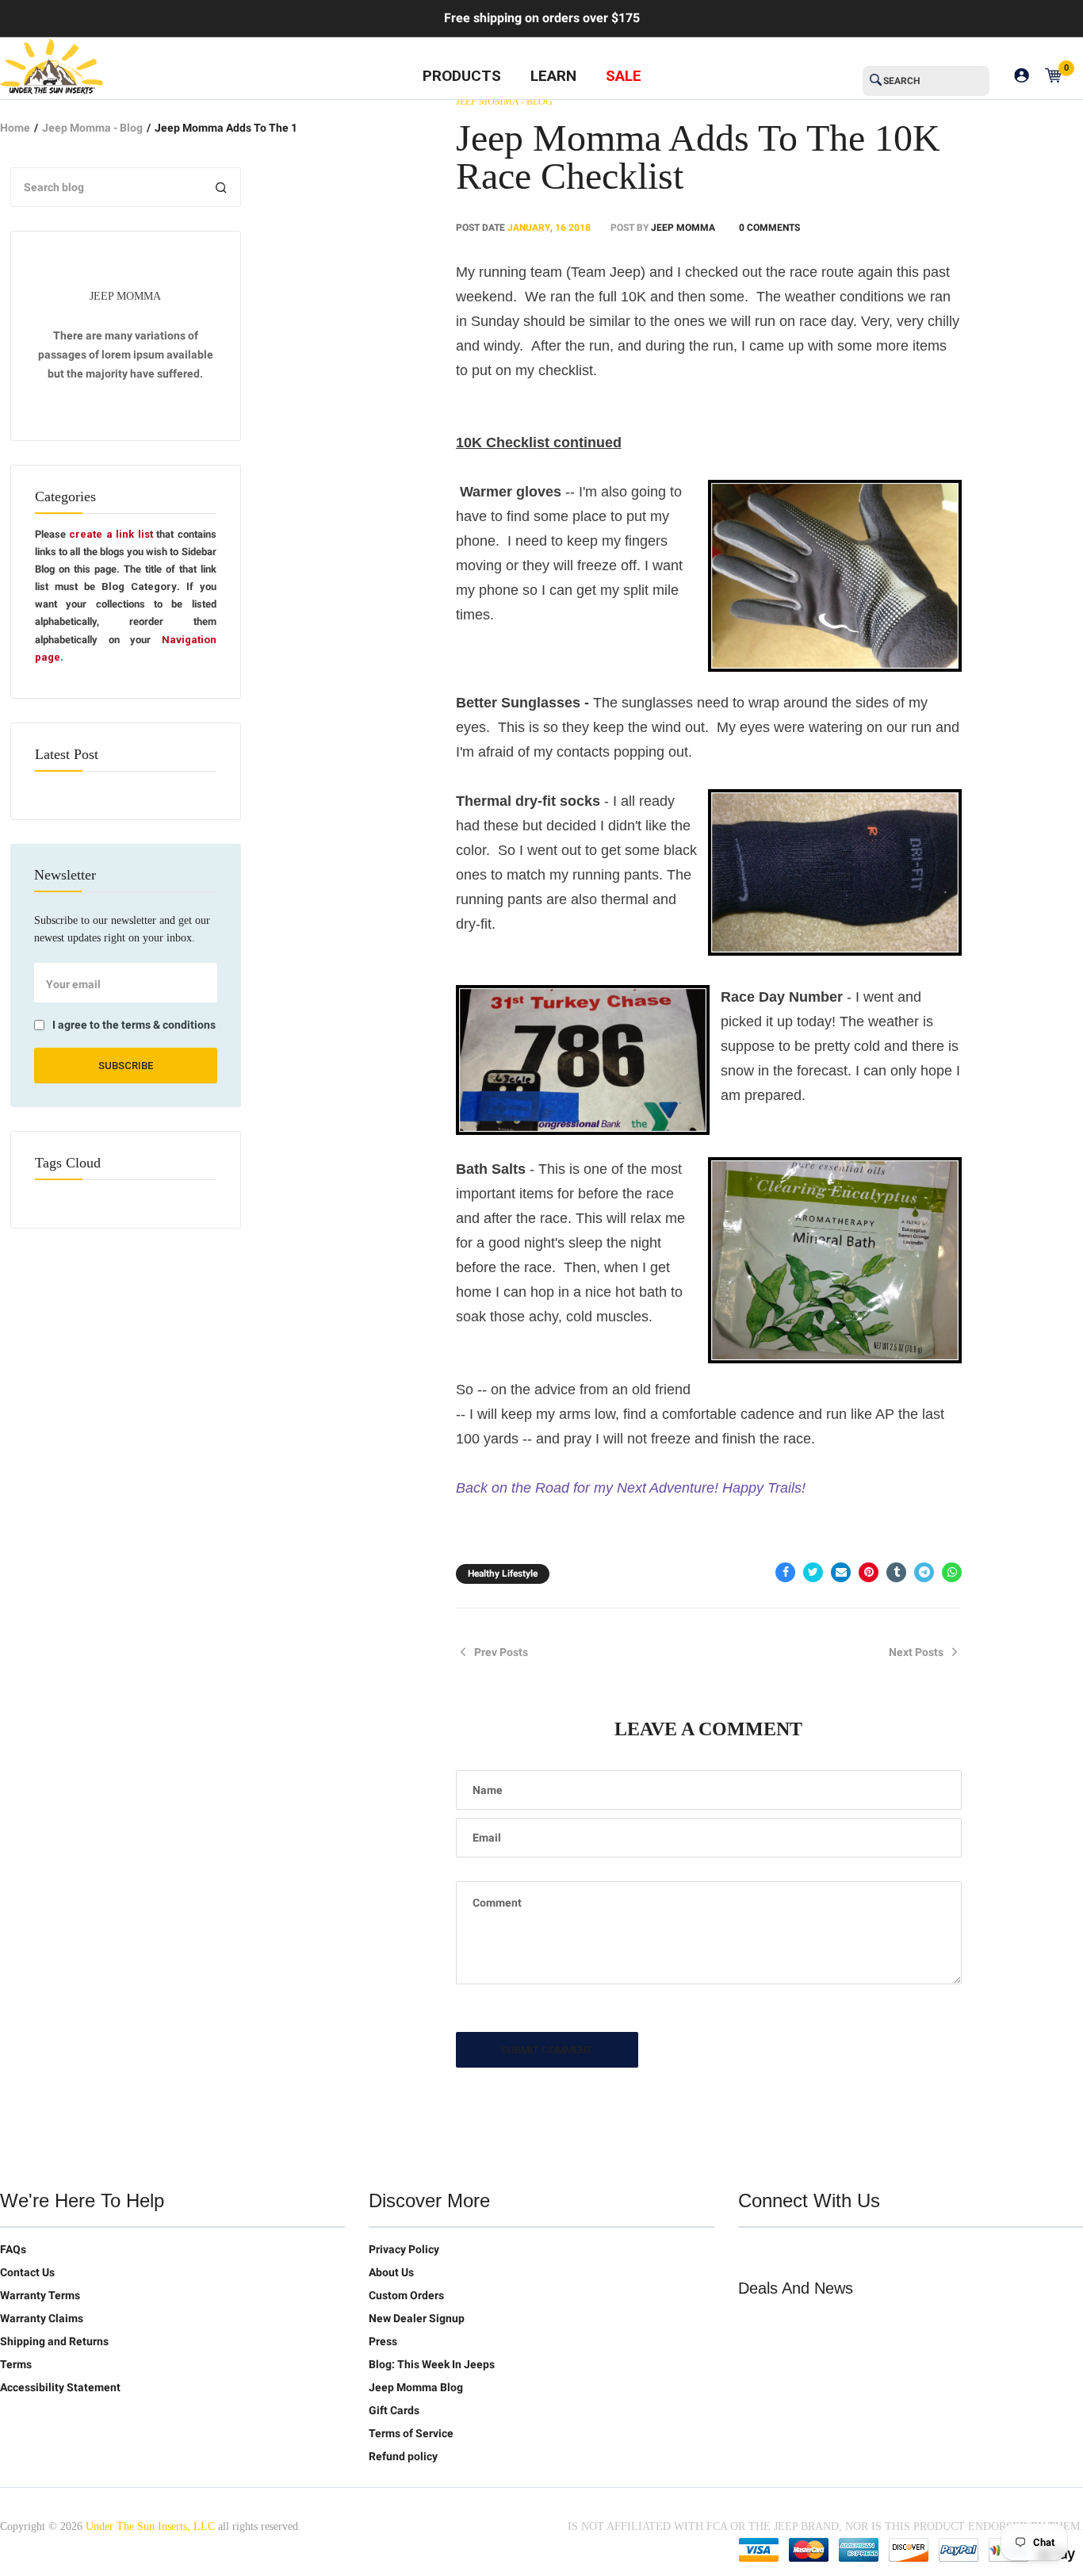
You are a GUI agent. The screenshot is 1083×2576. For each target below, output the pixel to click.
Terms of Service (411, 2433)
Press (383, 2341)
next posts (916, 1652)
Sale (624, 76)
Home (15, 128)
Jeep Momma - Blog (92, 128)
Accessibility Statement (60, 2387)
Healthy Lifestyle (503, 1574)
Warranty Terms (40, 2295)
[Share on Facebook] (785, 1572)
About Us (391, 2272)
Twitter (751, 2252)
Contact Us (27, 2272)
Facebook (784, 2252)
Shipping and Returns (54, 2341)
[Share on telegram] (924, 1572)
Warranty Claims (42, 2318)
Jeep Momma (683, 228)
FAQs (13, 2249)
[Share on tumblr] (896, 1572)
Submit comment (547, 2050)
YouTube (817, 2252)
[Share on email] (841, 1572)
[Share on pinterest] (869, 1572)
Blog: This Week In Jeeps (432, 2364)
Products (462, 76)
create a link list (111, 534)
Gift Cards (394, 2410)
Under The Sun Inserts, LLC (150, 2526)
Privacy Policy (404, 2249)
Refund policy (403, 2456)
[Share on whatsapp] (952, 1572)
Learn (553, 76)
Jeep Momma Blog (416, 2387)
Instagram (851, 2252)
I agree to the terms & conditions (134, 1025)
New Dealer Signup (417, 2318)
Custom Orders (406, 2295)
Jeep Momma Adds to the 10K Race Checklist (698, 157)
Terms (16, 2364)
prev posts (501, 1652)
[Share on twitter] (813, 1572)
